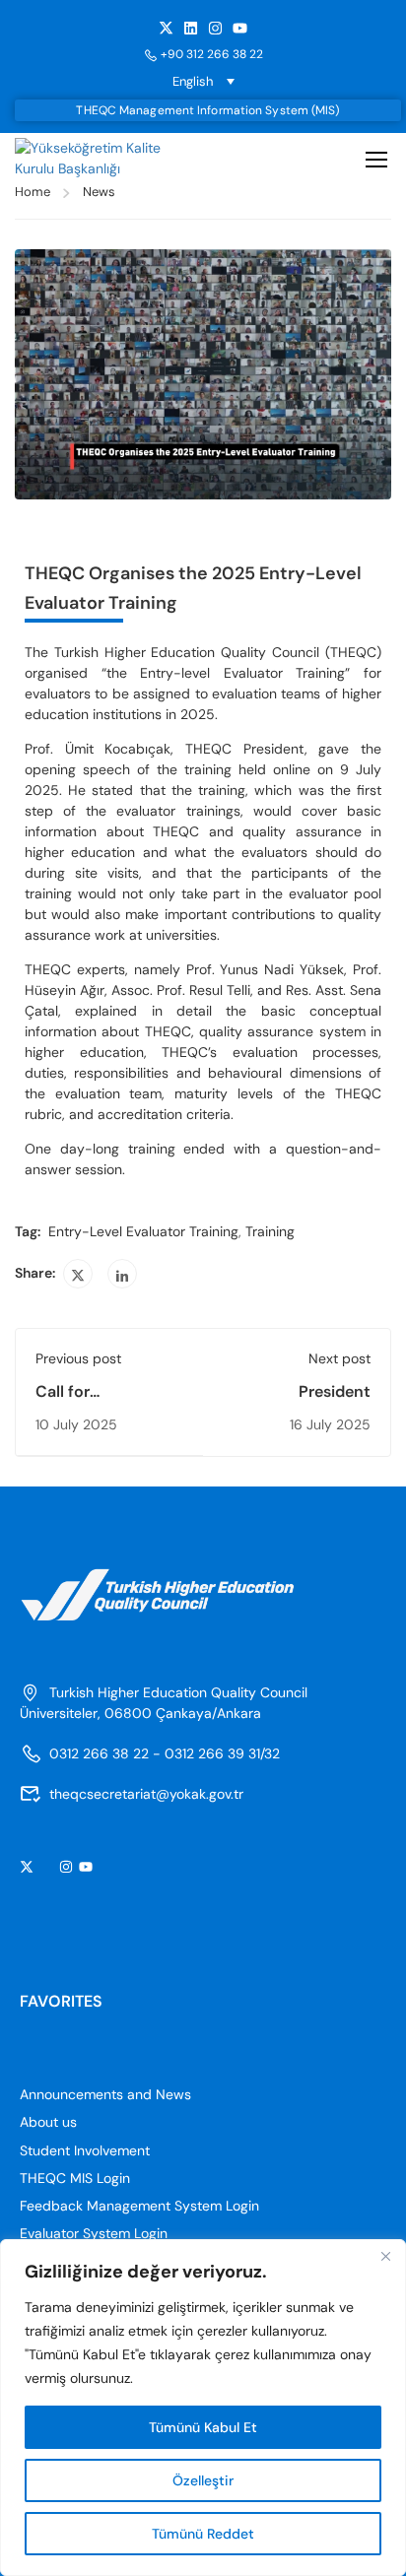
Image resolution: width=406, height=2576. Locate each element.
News (99, 192)
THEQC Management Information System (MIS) (207, 110)
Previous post (78, 1358)
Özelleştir (203, 2480)
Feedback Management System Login (139, 2206)
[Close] (385, 2256)
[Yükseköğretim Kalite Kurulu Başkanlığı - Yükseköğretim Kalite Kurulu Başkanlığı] (97, 159)
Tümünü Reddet (203, 2534)
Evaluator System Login (94, 2233)
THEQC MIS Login (75, 2178)
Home (33, 192)
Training (270, 1231)
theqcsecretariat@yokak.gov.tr (146, 1794)
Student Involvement (85, 2150)
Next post (339, 1358)
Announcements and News (105, 2094)
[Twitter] (78, 1274)
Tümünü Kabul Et (203, 2427)
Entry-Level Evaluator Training (143, 1231)
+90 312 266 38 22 (212, 54)
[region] (203, 2408)
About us (48, 2122)
